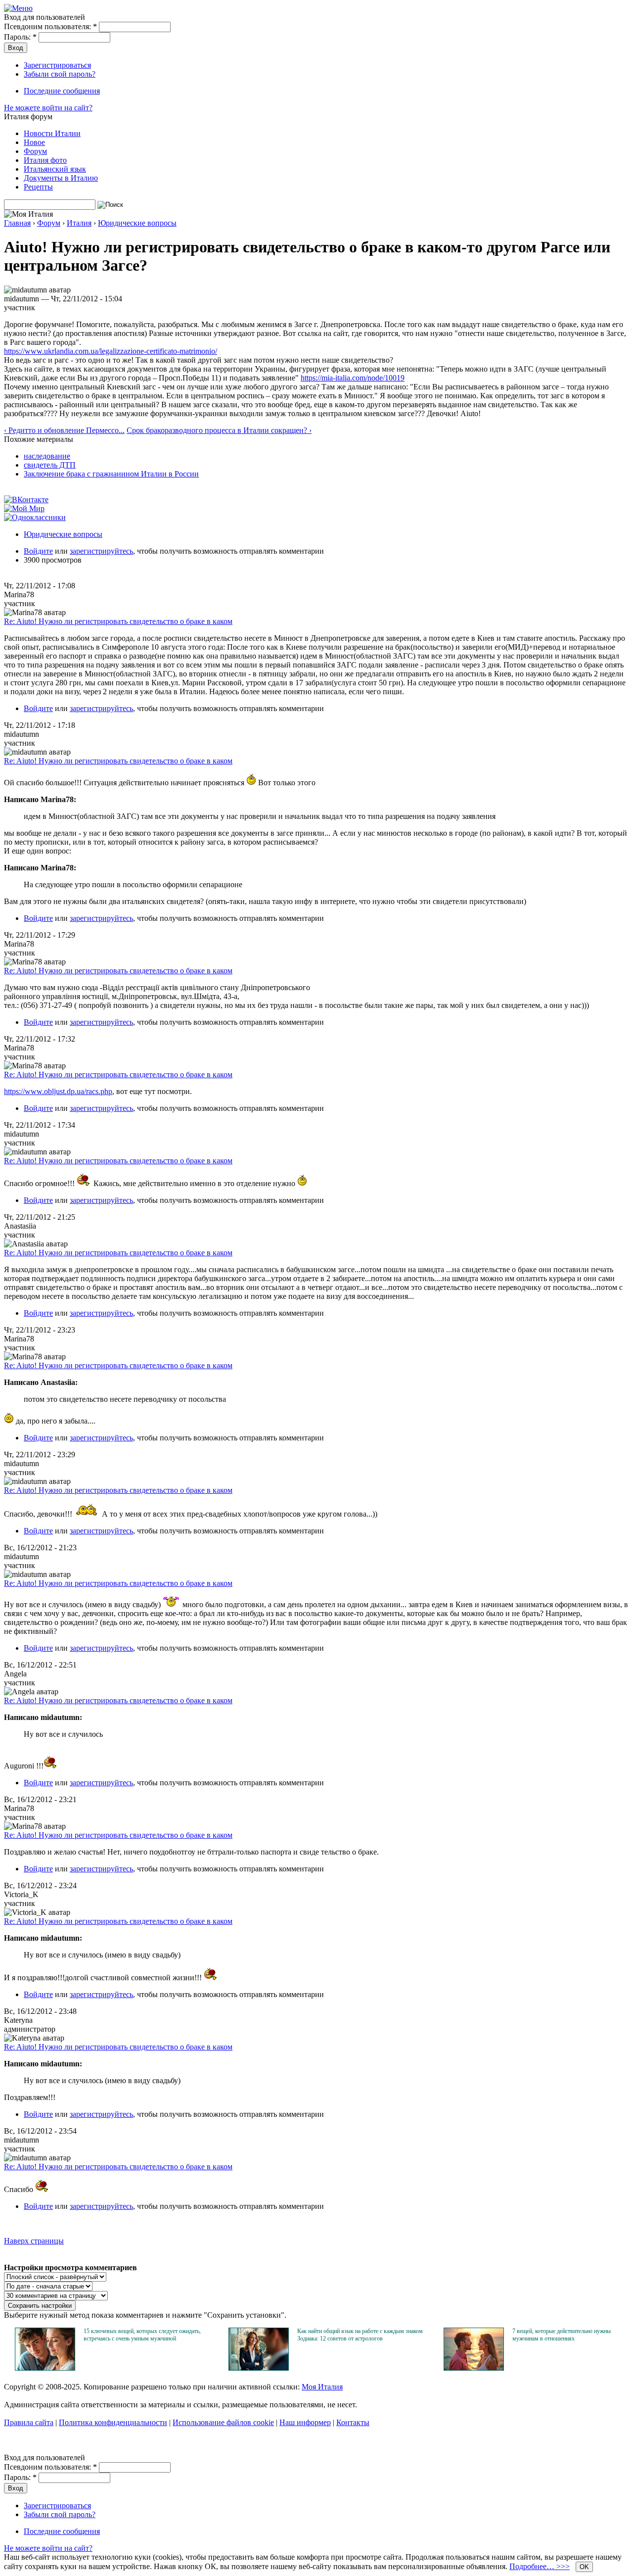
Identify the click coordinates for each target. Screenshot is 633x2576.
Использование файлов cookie (223, 2422)
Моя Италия (322, 2387)
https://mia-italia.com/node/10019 (353, 378)
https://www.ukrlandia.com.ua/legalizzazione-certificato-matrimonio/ (111, 351)
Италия (79, 223)
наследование (47, 456)
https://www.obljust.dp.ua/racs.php (58, 1091)
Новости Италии (52, 133)
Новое (34, 142)
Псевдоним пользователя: (50, 26)
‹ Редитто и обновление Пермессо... (64, 430)
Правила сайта (29, 2422)
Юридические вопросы (137, 223)
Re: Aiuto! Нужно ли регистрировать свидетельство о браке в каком (118, 621)
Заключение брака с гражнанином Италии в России (111, 474)
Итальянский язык (55, 169)
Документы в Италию (61, 178)
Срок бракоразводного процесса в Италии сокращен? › (219, 430)
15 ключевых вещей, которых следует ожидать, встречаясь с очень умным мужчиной (142, 2335)
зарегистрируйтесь (101, 551)
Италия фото (45, 160)
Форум (35, 151)
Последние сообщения (62, 91)
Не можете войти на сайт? (48, 108)
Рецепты (38, 187)
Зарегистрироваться (57, 65)
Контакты (353, 2422)
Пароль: (20, 37)
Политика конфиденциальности (113, 2422)
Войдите (38, 551)
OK (584, 2567)
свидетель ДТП (50, 465)
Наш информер (305, 2422)
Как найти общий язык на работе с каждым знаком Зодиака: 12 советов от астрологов (360, 2335)
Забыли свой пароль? (60, 74)
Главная (17, 223)
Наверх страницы (34, 2241)
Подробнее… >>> (540, 2566)
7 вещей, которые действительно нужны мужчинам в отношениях (562, 2335)
